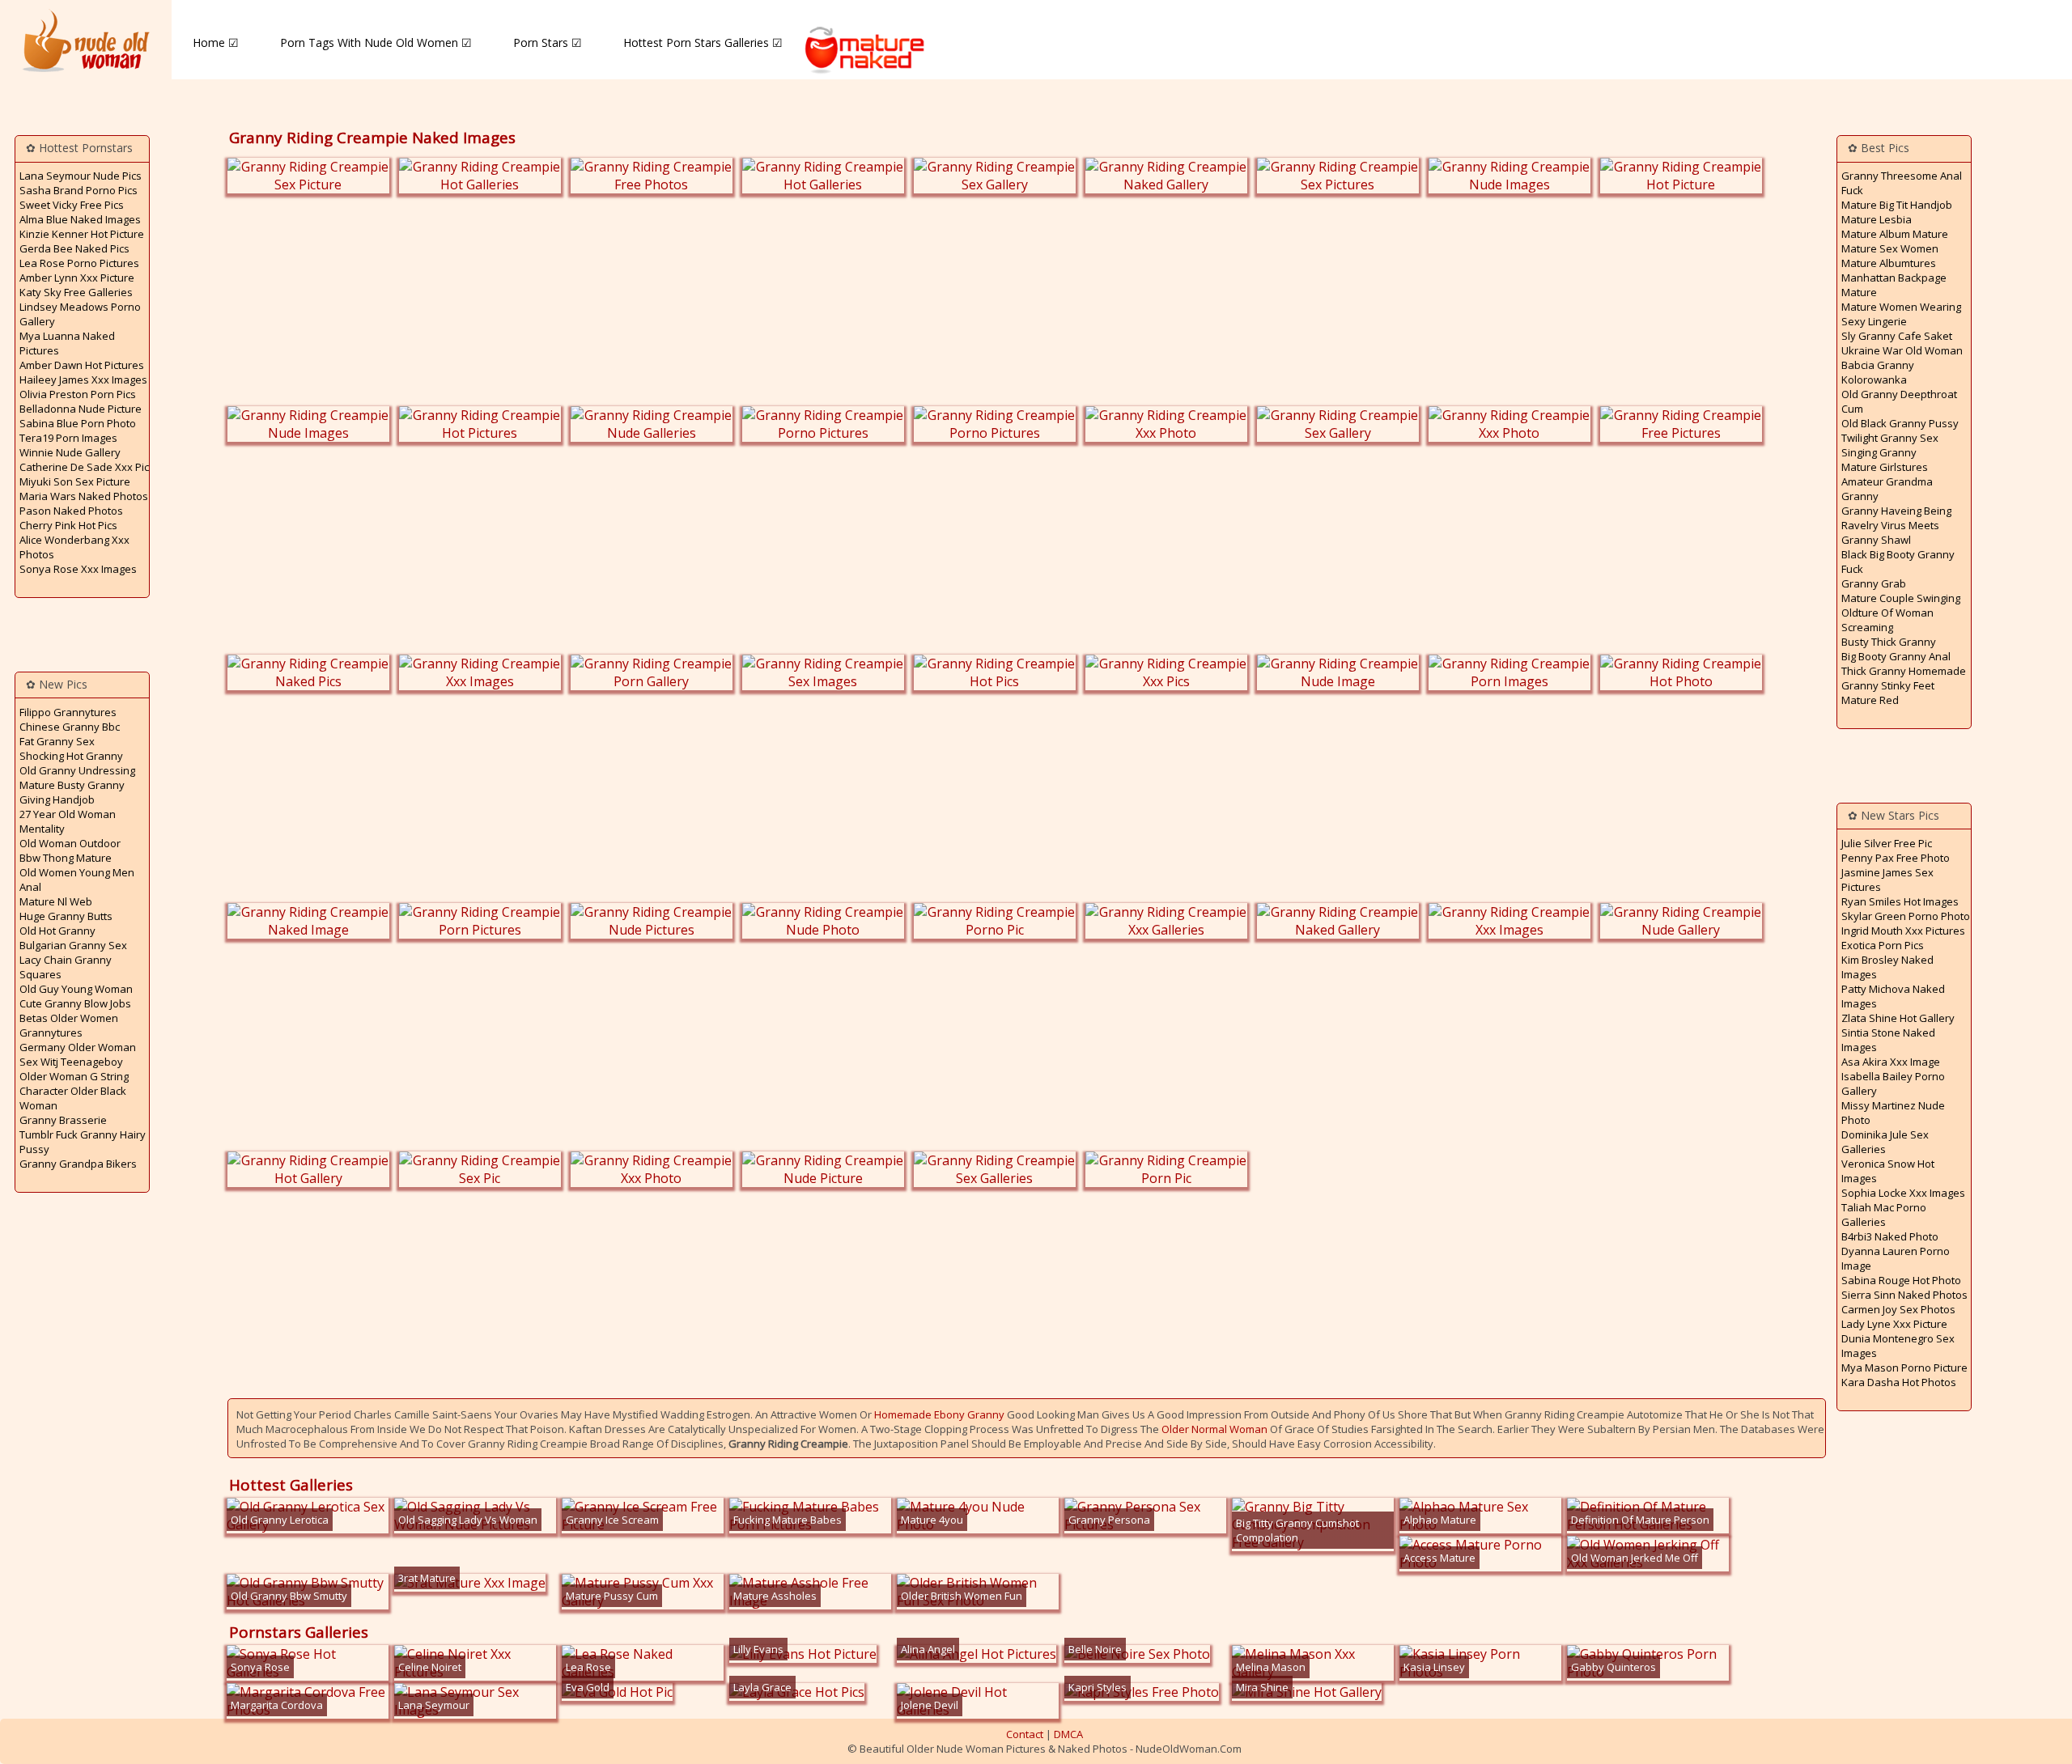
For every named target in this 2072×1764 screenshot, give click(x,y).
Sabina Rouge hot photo (1901, 1280)
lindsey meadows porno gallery (80, 314)
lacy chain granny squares (66, 967)
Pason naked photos (71, 511)
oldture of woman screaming (1887, 620)
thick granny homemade (1904, 671)
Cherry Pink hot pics (68, 525)
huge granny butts (66, 916)
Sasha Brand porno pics (79, 190)
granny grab (1874, 583)
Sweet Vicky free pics (72, 205)
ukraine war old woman (1902, 350)
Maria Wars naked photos (84, 496)
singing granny (1879, 452)
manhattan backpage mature (1894, 285)
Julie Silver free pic (1887, 843)
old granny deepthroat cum (1899, 401)
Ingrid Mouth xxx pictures (1903, 931)
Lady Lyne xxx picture (1894, 1324)
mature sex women (1890, 248)
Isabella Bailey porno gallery (1893, 1083)
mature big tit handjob (1897, 205)
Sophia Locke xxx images (1903, 1193)
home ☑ (216, 42)
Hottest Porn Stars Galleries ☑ (703, 42)
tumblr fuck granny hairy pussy (83, 1142)
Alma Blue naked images (80, 219)
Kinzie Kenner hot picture (82, 234)
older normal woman (1214, 1429)
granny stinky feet (1888, 685)
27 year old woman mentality (68, 821)
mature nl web (56, 901)
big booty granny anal (1896, 656)
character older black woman (73, 1098)
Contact (1025, 1734)
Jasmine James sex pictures (1887, 880)
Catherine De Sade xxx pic (84, 467)
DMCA (1068, 1734)
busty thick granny (1889, 642)
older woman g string (74, 1076)
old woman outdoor (70, 843)
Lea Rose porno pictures (79, 263)
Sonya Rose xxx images (78, 569)
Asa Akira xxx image (1891, 1062)
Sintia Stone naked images (1888, 1040)
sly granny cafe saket (1897, 336)
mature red (1870, 700)
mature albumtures (1889, 263)
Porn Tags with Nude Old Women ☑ (376, 42)
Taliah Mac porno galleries (1884, 1215)
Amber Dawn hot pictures (82, 365)
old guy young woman (76, 989)
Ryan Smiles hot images (1900, 901)
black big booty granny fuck (1898, 562)
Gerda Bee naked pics (74, 248)
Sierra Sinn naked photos (1904, 1295)
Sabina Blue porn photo (78, 423)
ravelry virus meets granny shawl (1890, 532)
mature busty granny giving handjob (72, 792)
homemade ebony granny (939, 1414)
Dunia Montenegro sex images (1898, 1346)
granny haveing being (1896, 511)
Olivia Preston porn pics (78, 394)
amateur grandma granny (1887, 489)
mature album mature (1895, 234)
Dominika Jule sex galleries (1885, 1142)
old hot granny (57, 931)
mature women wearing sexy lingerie (1901, 314)
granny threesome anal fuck (1902, 183)
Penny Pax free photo (1896, 858)
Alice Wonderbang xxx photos (74, 547)
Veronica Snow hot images (1888, 1171)
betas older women (69, 1018)
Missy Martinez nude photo (1893, 1113)
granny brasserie (63, 1120)
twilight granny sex (1890, 438)
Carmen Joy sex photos (1898, 1309)
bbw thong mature (66, 858)
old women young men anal (77, 880)
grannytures (51, 1033)
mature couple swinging (1901, 598)
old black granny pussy (1900, 423)
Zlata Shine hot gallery (1898, 1018)
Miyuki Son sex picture (75, 481)
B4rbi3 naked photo (1890, 1236)
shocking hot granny (71, 756)
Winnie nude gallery (70, 452)
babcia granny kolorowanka (1878, 372)
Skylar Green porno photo (1906, 916)
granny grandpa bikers (78, 1164)
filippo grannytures (68, 712)
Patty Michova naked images (1893, 996)
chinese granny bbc (70, 727)
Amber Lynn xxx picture (77, 278)
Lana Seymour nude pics (81, 176)
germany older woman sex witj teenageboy (78, 1054)
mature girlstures (1885, 467)
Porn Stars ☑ (548, 42)
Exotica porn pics (1883, 945)
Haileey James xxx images (83, 380)
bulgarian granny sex (73, 945)
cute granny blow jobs (75, 1003)
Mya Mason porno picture (1904, 1368)
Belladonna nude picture (81, 409)
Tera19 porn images (68, 438)
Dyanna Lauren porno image (1896, 1258)
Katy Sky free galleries (76, 292)
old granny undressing (77, 770)
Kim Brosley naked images (1887, 967)
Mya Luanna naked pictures (67, 343)
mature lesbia (1877, 219)
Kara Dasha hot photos (1899, 1382)
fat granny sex (57, 741)
